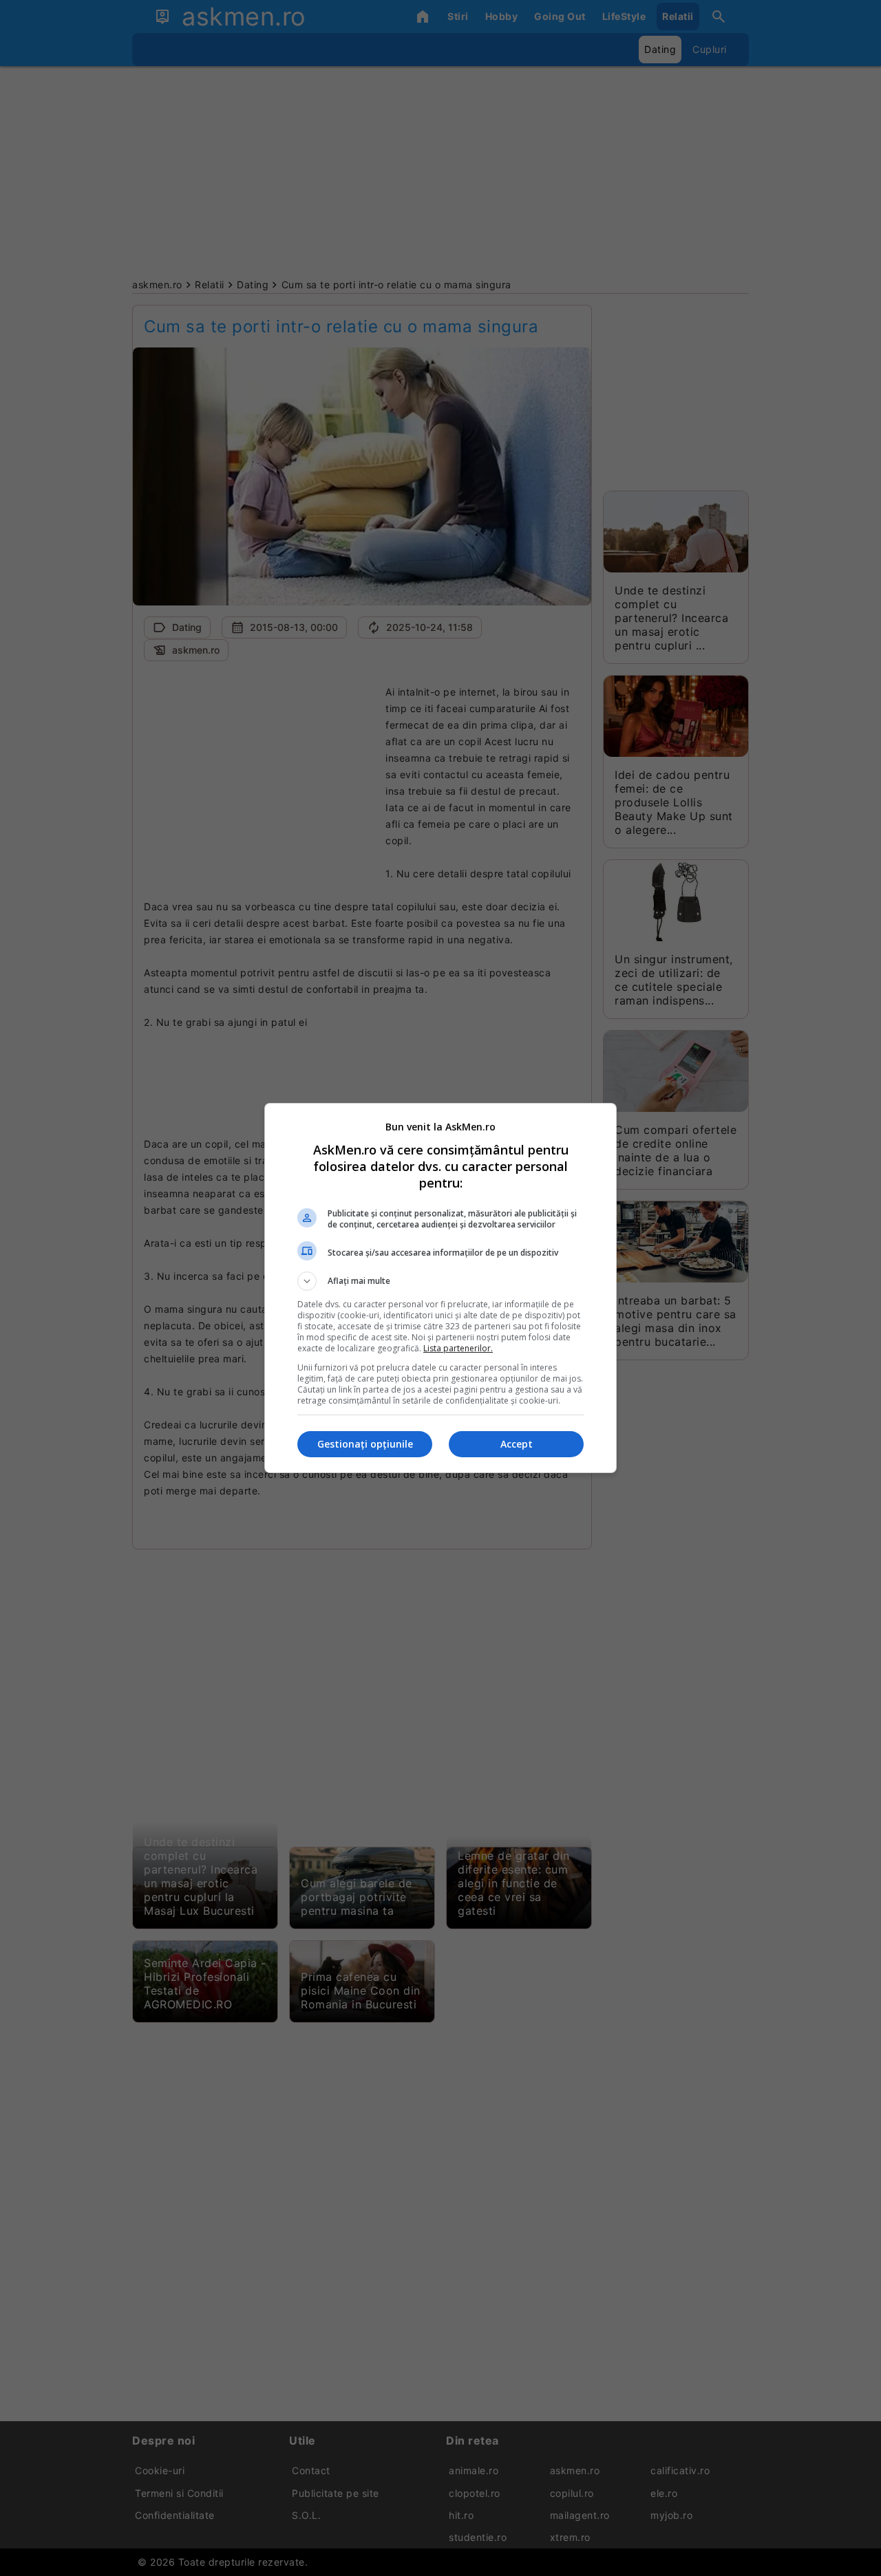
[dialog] (440, 1288)
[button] (440, 1281)
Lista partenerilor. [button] (458, 1348)
